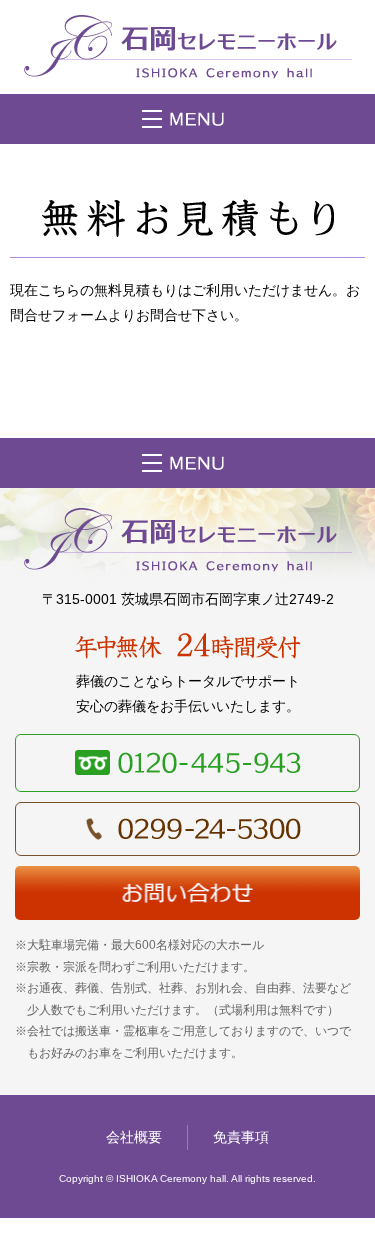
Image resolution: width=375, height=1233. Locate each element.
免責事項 (241, 1137)
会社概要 (134, 1137)
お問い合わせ (187, 893)
